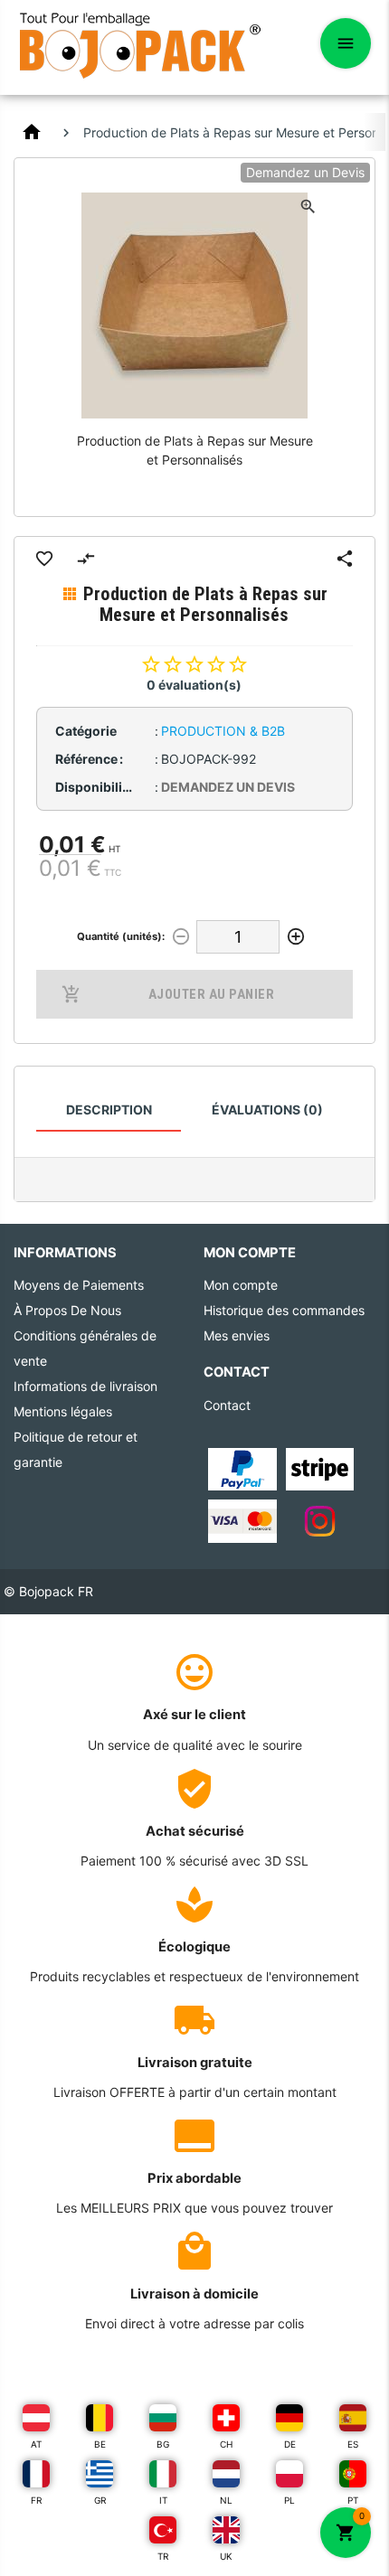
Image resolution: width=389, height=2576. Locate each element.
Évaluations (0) (267, 1109)
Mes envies (237, 1335)
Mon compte (241, 1285)
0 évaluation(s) (194, 685)
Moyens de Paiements (79, 1285)
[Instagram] (320, 1520)
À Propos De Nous (67, 1310)
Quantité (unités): (121, 936)
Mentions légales (63, 1411)
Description (109, 1109)
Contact (227, 1405)
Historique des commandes (284, 1310)
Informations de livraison (85, 1386)
